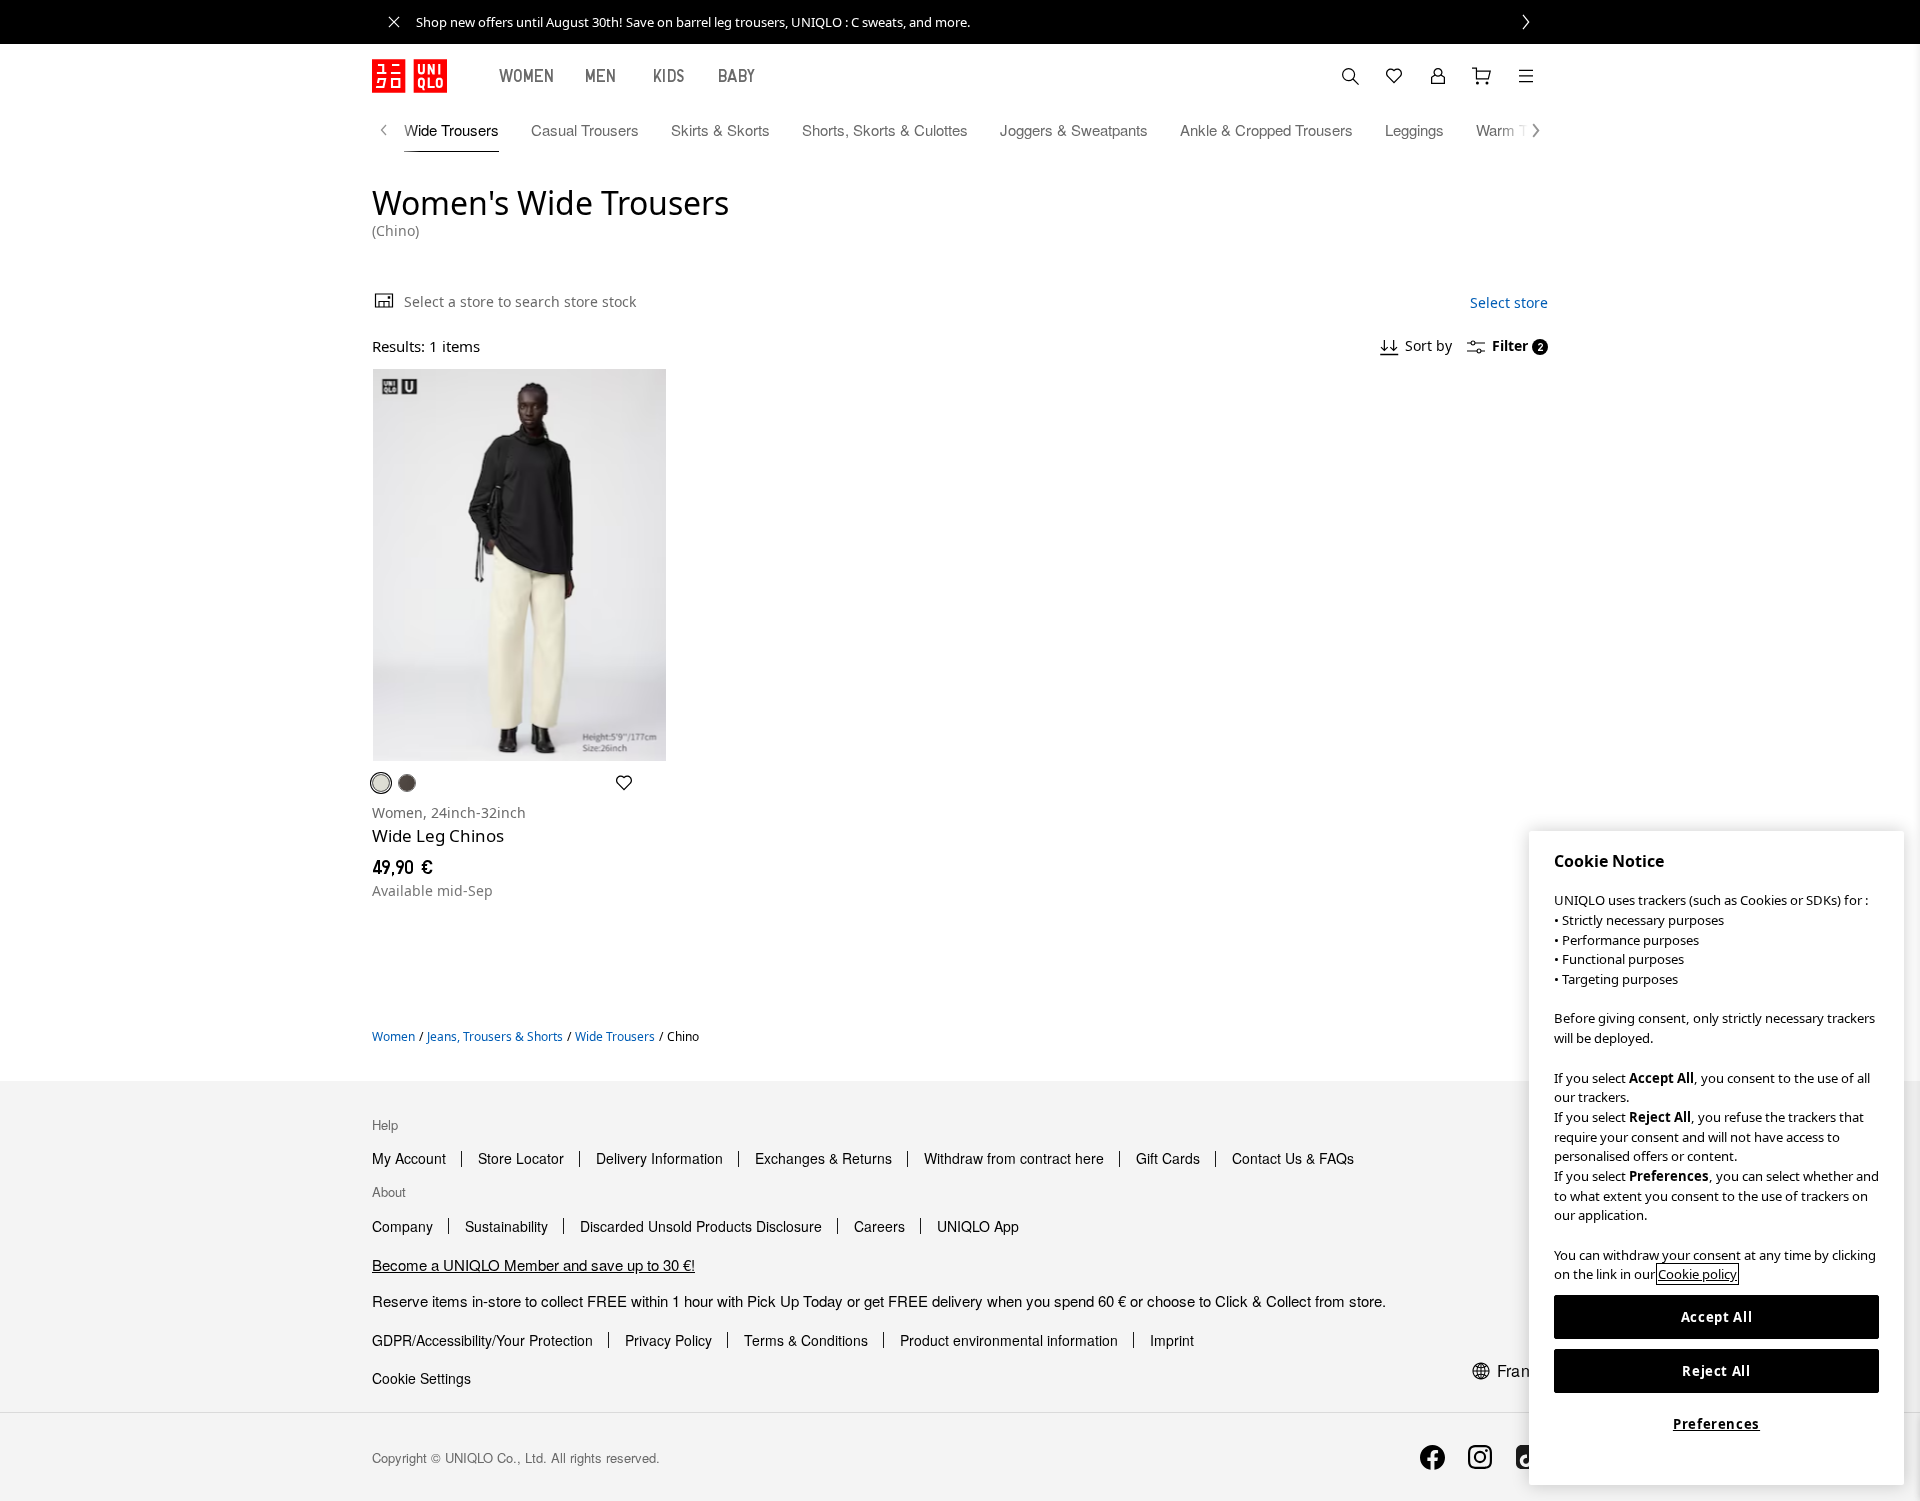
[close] (394, 22)
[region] (1716, 1158)
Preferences (1716, 1424)
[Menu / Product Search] (1526, 76)
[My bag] (1482, 76)
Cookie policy (1697, 1274)
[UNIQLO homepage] (409, 76)
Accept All (1717, 1317)
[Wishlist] (1394, 76)
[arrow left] (394, 130)
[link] (982, 22)
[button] (1526, 130)
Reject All (1716, 1371)
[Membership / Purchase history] (1438, 76)
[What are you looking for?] (1350, 76)
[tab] (527, 76)
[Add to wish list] (624, 783)
